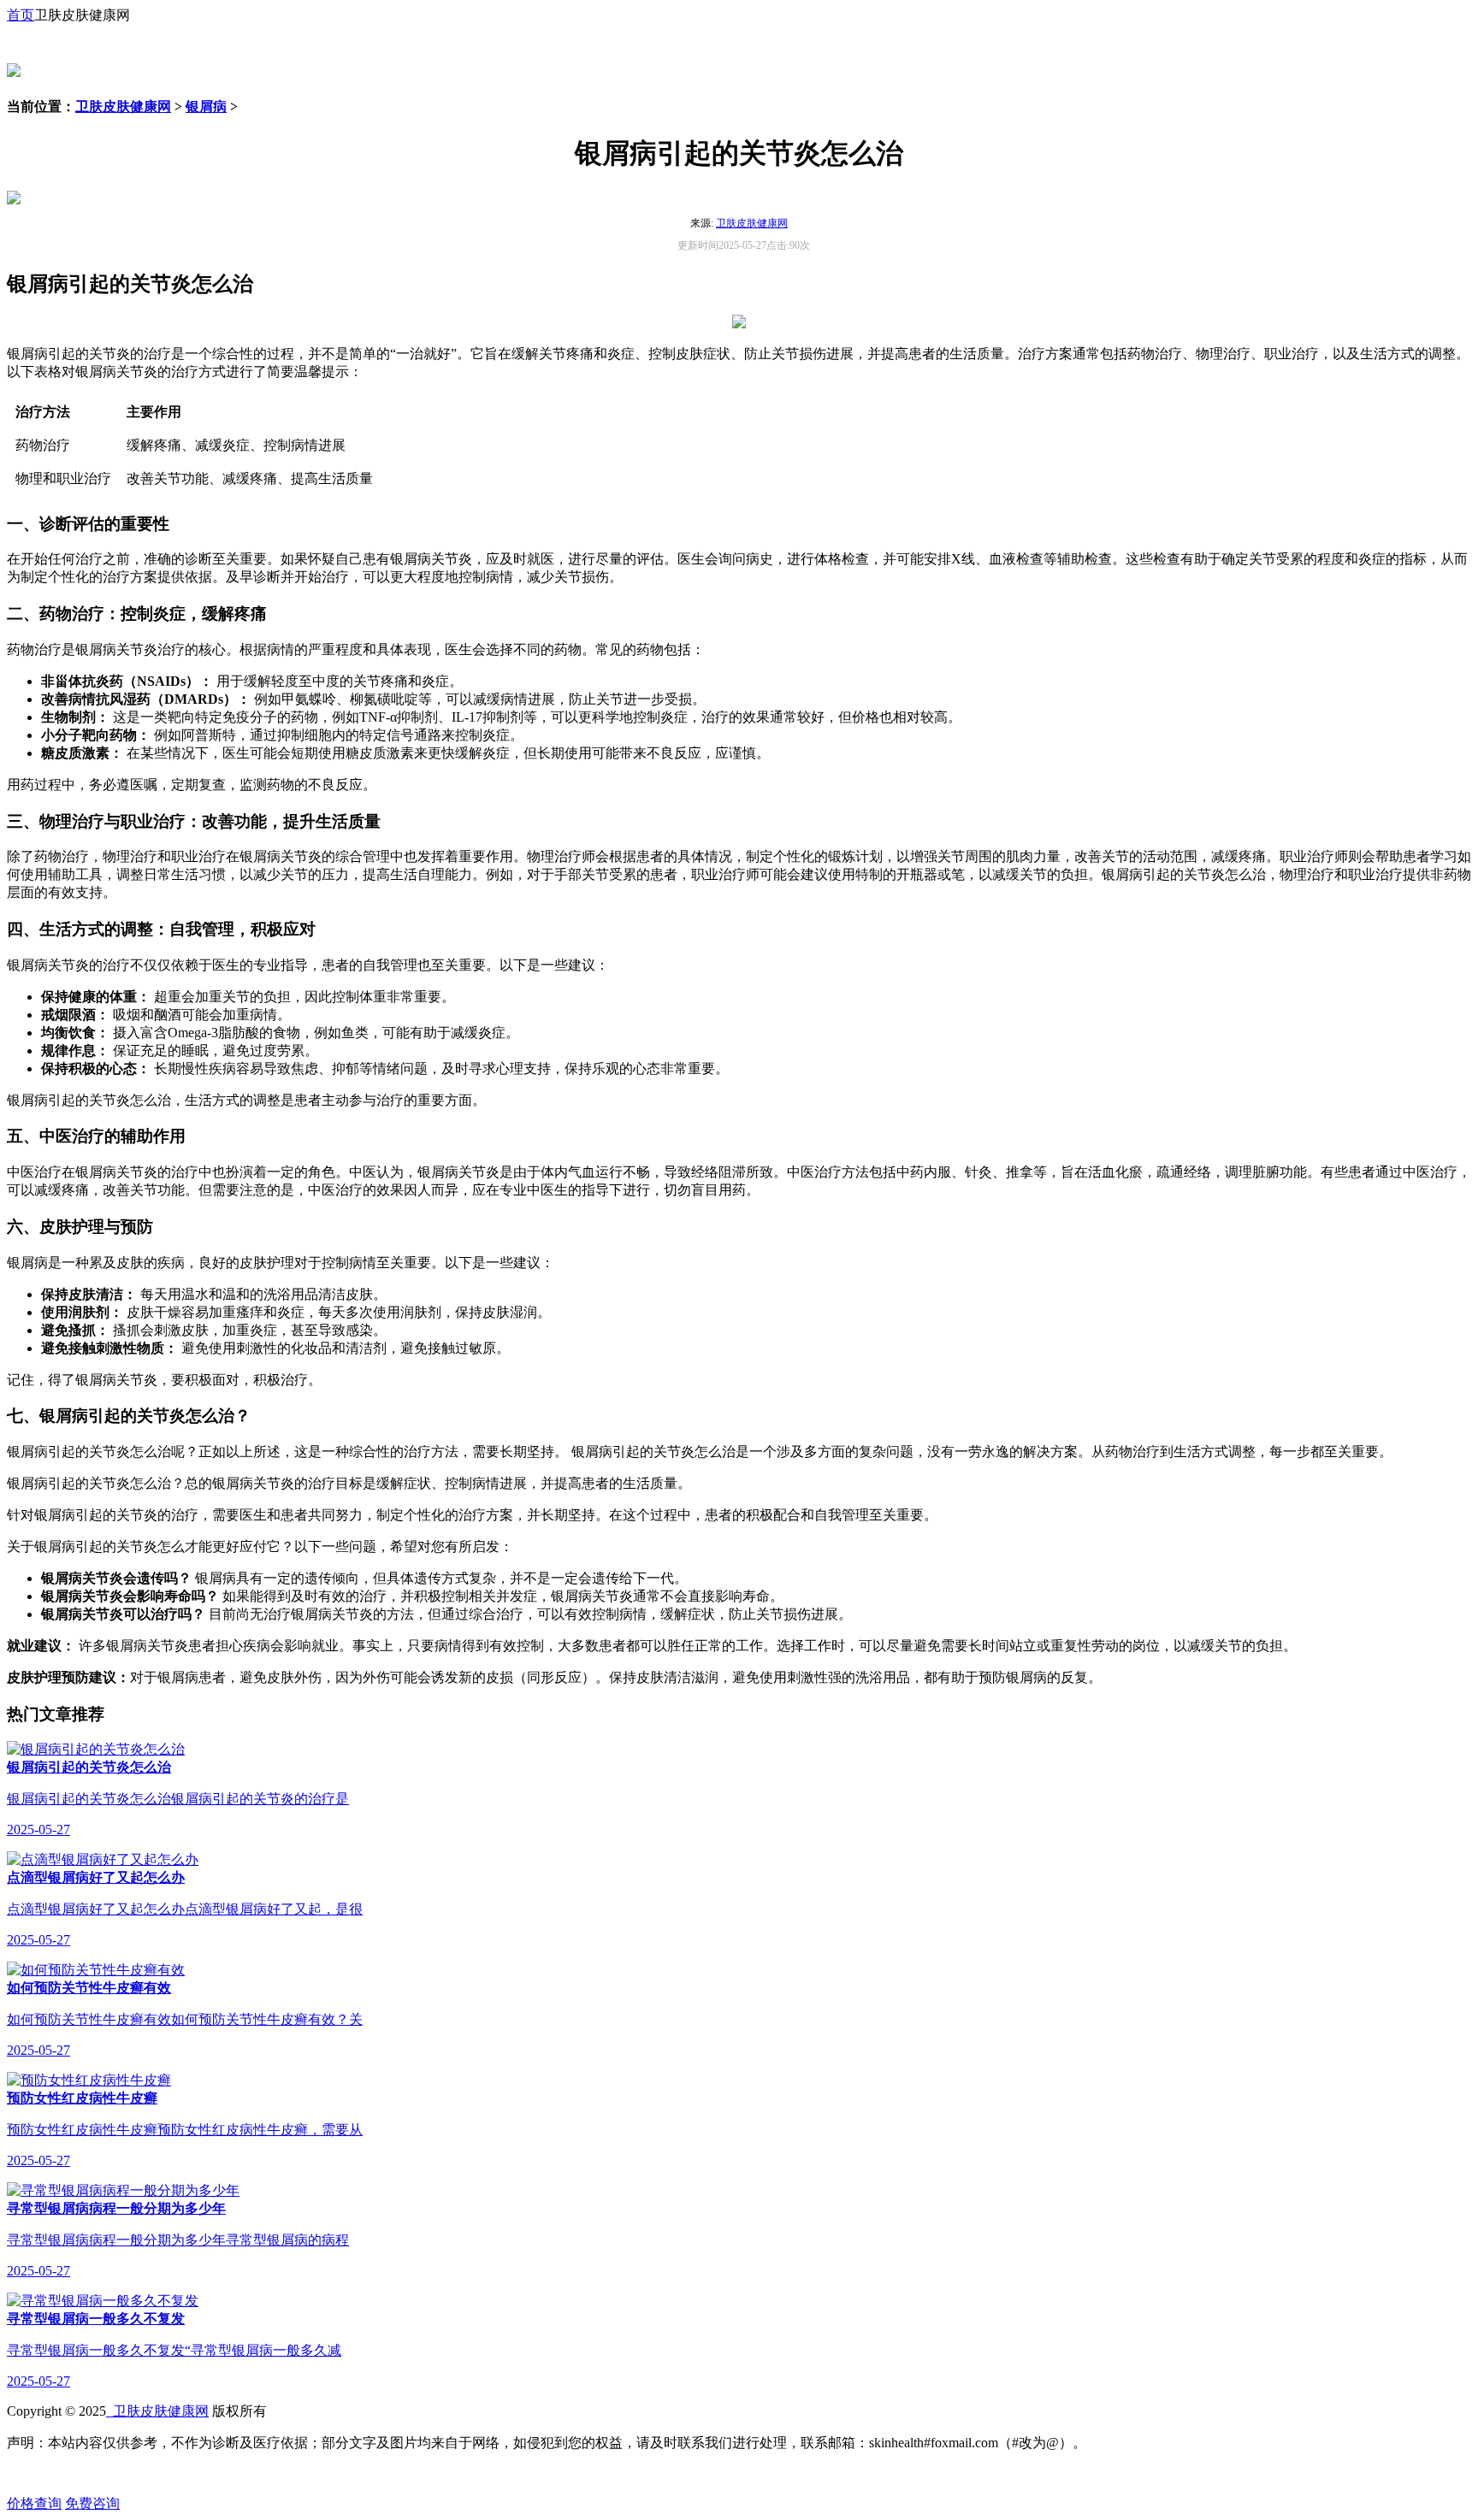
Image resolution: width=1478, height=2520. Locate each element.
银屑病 (206, 106)
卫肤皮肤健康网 (123, 106)
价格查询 (34, 2503)
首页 (21, 15)
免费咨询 (92, 2503)
